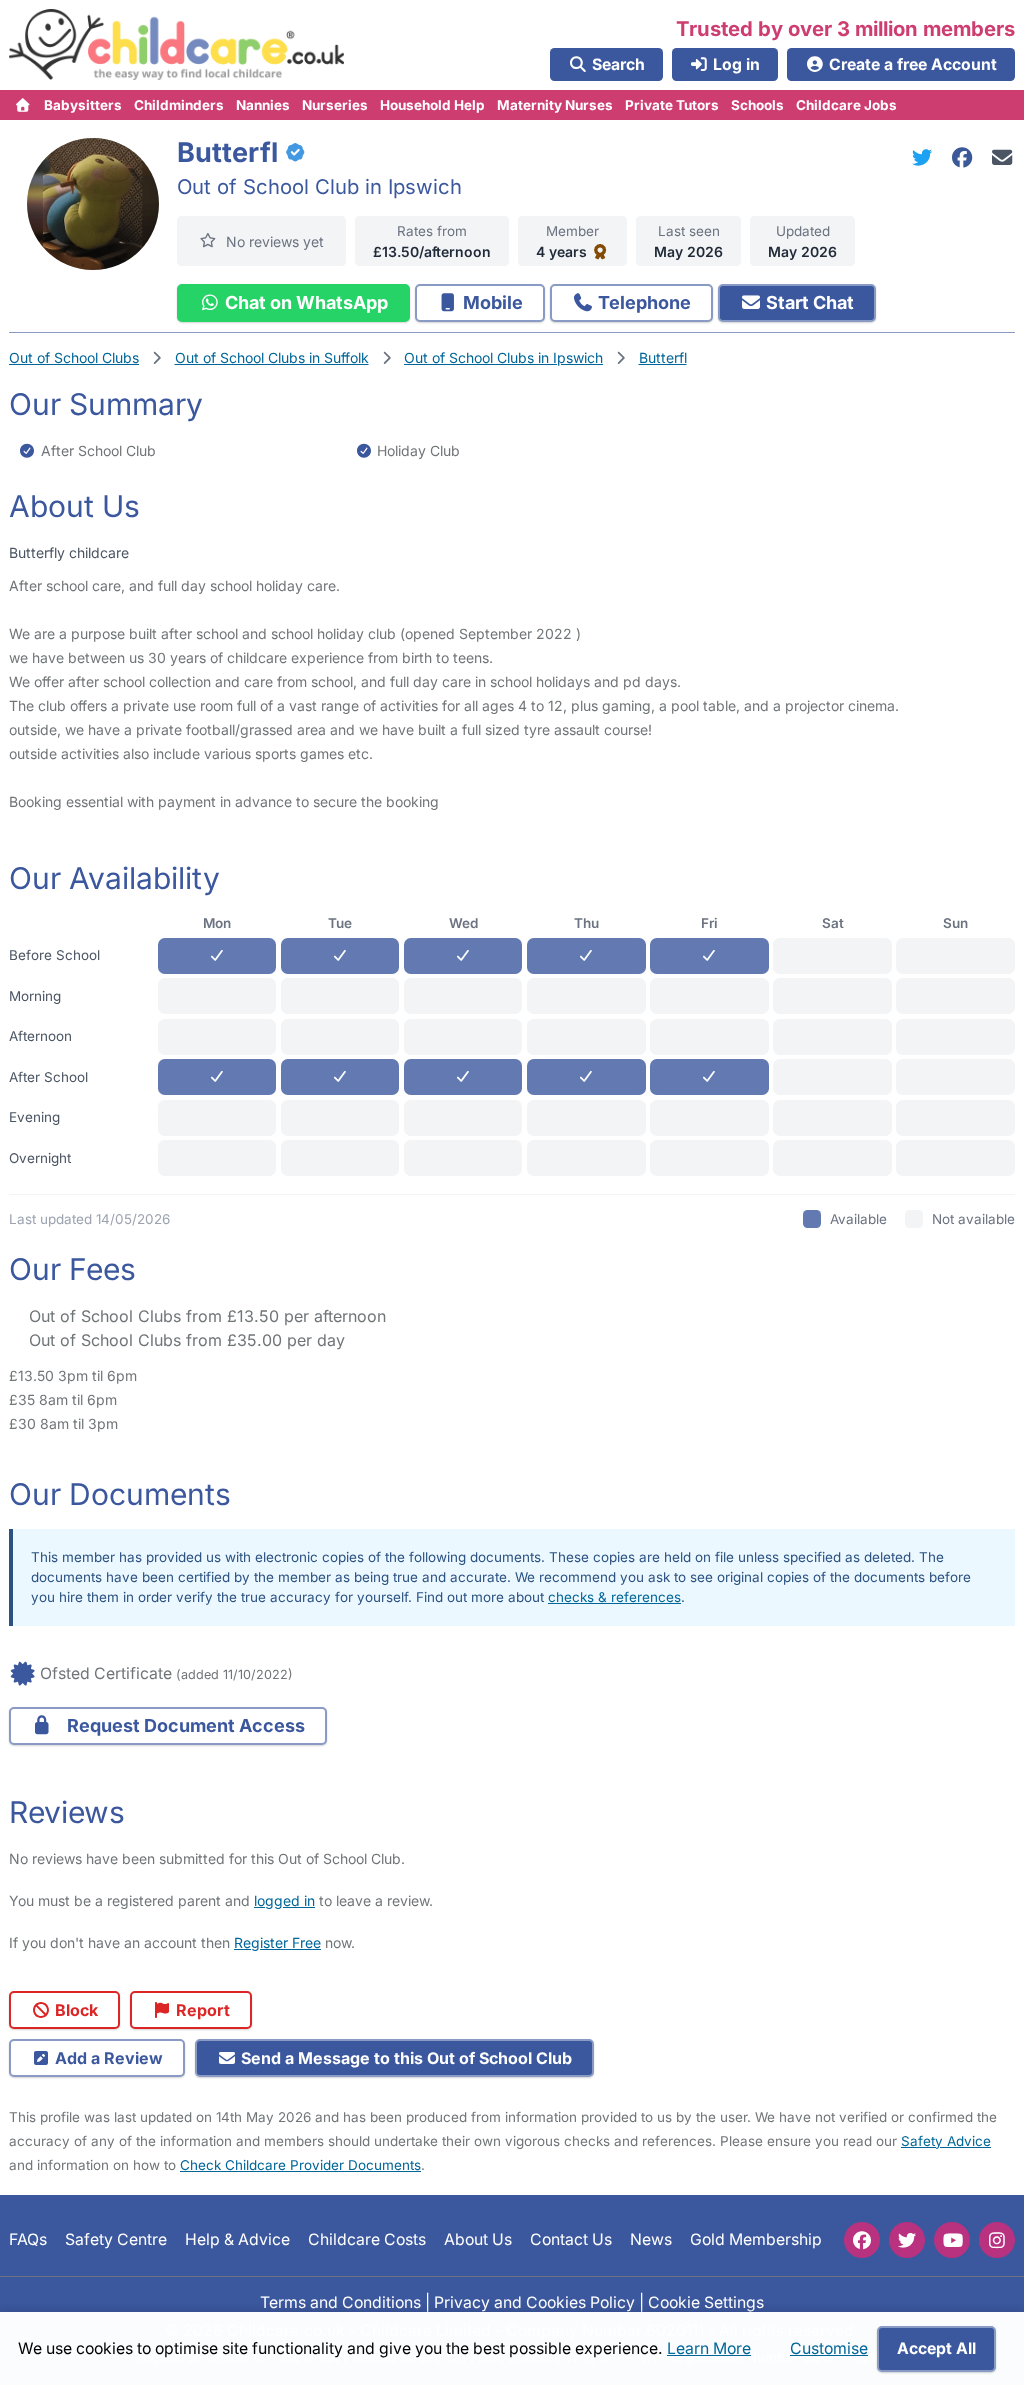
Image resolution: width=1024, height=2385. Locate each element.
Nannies (263, 105)
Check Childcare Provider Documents (300, 2165)
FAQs (28, 2239)
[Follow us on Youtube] (952, 2240)
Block (74, 2010)
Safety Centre (116, 2239)
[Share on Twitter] (926, 157)
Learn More (709, 2348)
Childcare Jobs (846, 105)
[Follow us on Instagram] (997, 2240)
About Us (478, 2239)
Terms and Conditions (340, 2301)
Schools (757, 105)
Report (201, 2010)
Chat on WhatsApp (304, 302)
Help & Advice (237, 2239)
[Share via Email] (1002, 157)
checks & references (614, 1597)
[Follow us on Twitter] (907, 2240)
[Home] (23, 105)
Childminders (179, 105)
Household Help (432, 105)
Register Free (277, 1942)
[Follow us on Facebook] (862, 2240)
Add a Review (107, 2058)
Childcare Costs (367, 2239)
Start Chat (808, 302)
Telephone (642, 302)
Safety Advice (946, 2141)
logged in (284, 1900)
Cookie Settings (706, 2301)
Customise (829, 2348)
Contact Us (571, 2239)
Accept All (936, 2348)
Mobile (491, 302)
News (651, 2239)
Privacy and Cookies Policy (534, 2301)
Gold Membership (756, 2239)
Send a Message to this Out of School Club (404, 2058)
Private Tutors (672, 105)
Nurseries (335, 105)
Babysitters (83, 105)
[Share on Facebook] (966, 157)
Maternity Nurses (555, 105)
